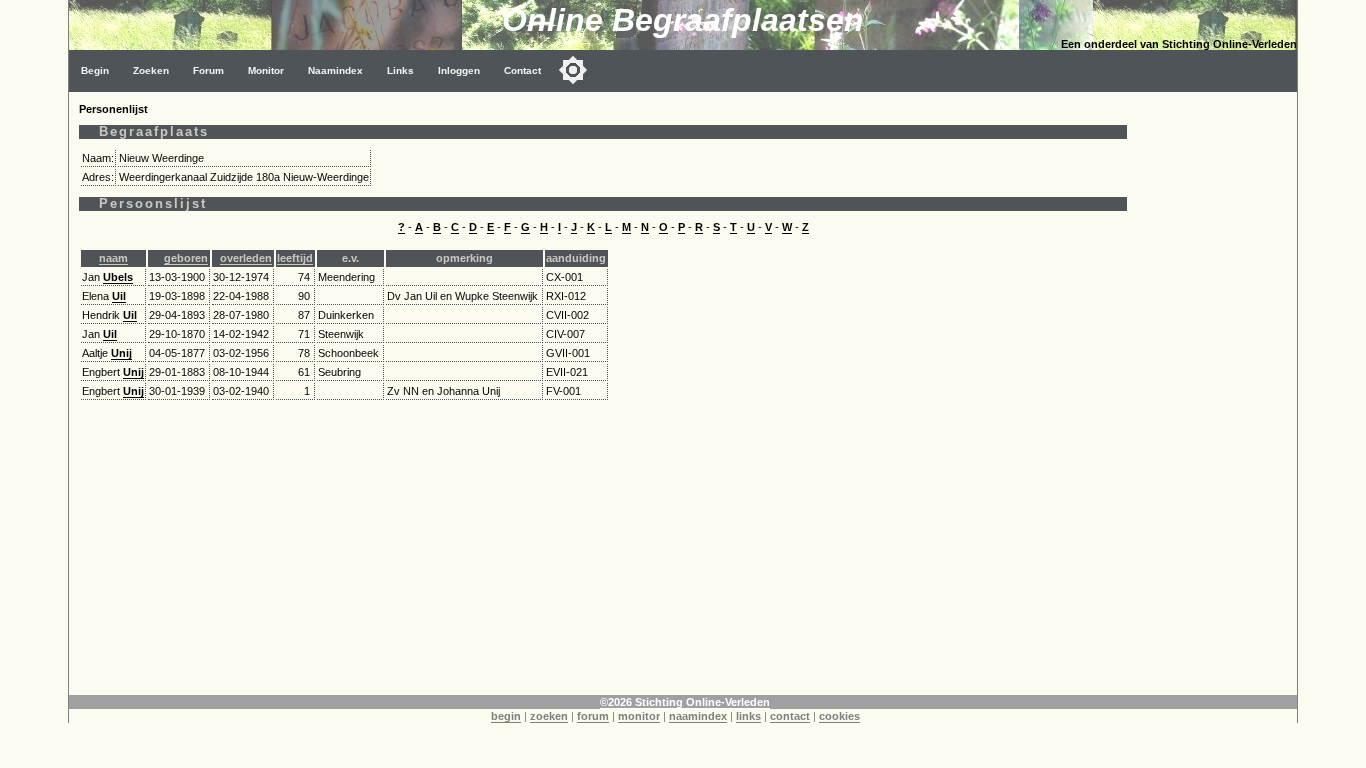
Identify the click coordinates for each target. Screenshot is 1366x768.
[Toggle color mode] (573, 70)
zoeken (549, 716)
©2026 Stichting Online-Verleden (685, 702)
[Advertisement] (1217, 392)
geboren (186, 258)
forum (593, 716)
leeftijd (295, 258)
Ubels (118, 277)
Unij (121, 353)
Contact (522, 70)
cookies (839, 716)
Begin (95, 70)
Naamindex (335, 70)
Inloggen (459, 70)
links (748, 716)
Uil (119, 296)
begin (506, 716)
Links (400, 70)
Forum (208, 70)
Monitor (266, 70)
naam (113, 258)
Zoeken (151, 70)
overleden (246, 258)
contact (790, 716)
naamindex (698, 716)
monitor (639, 716)
